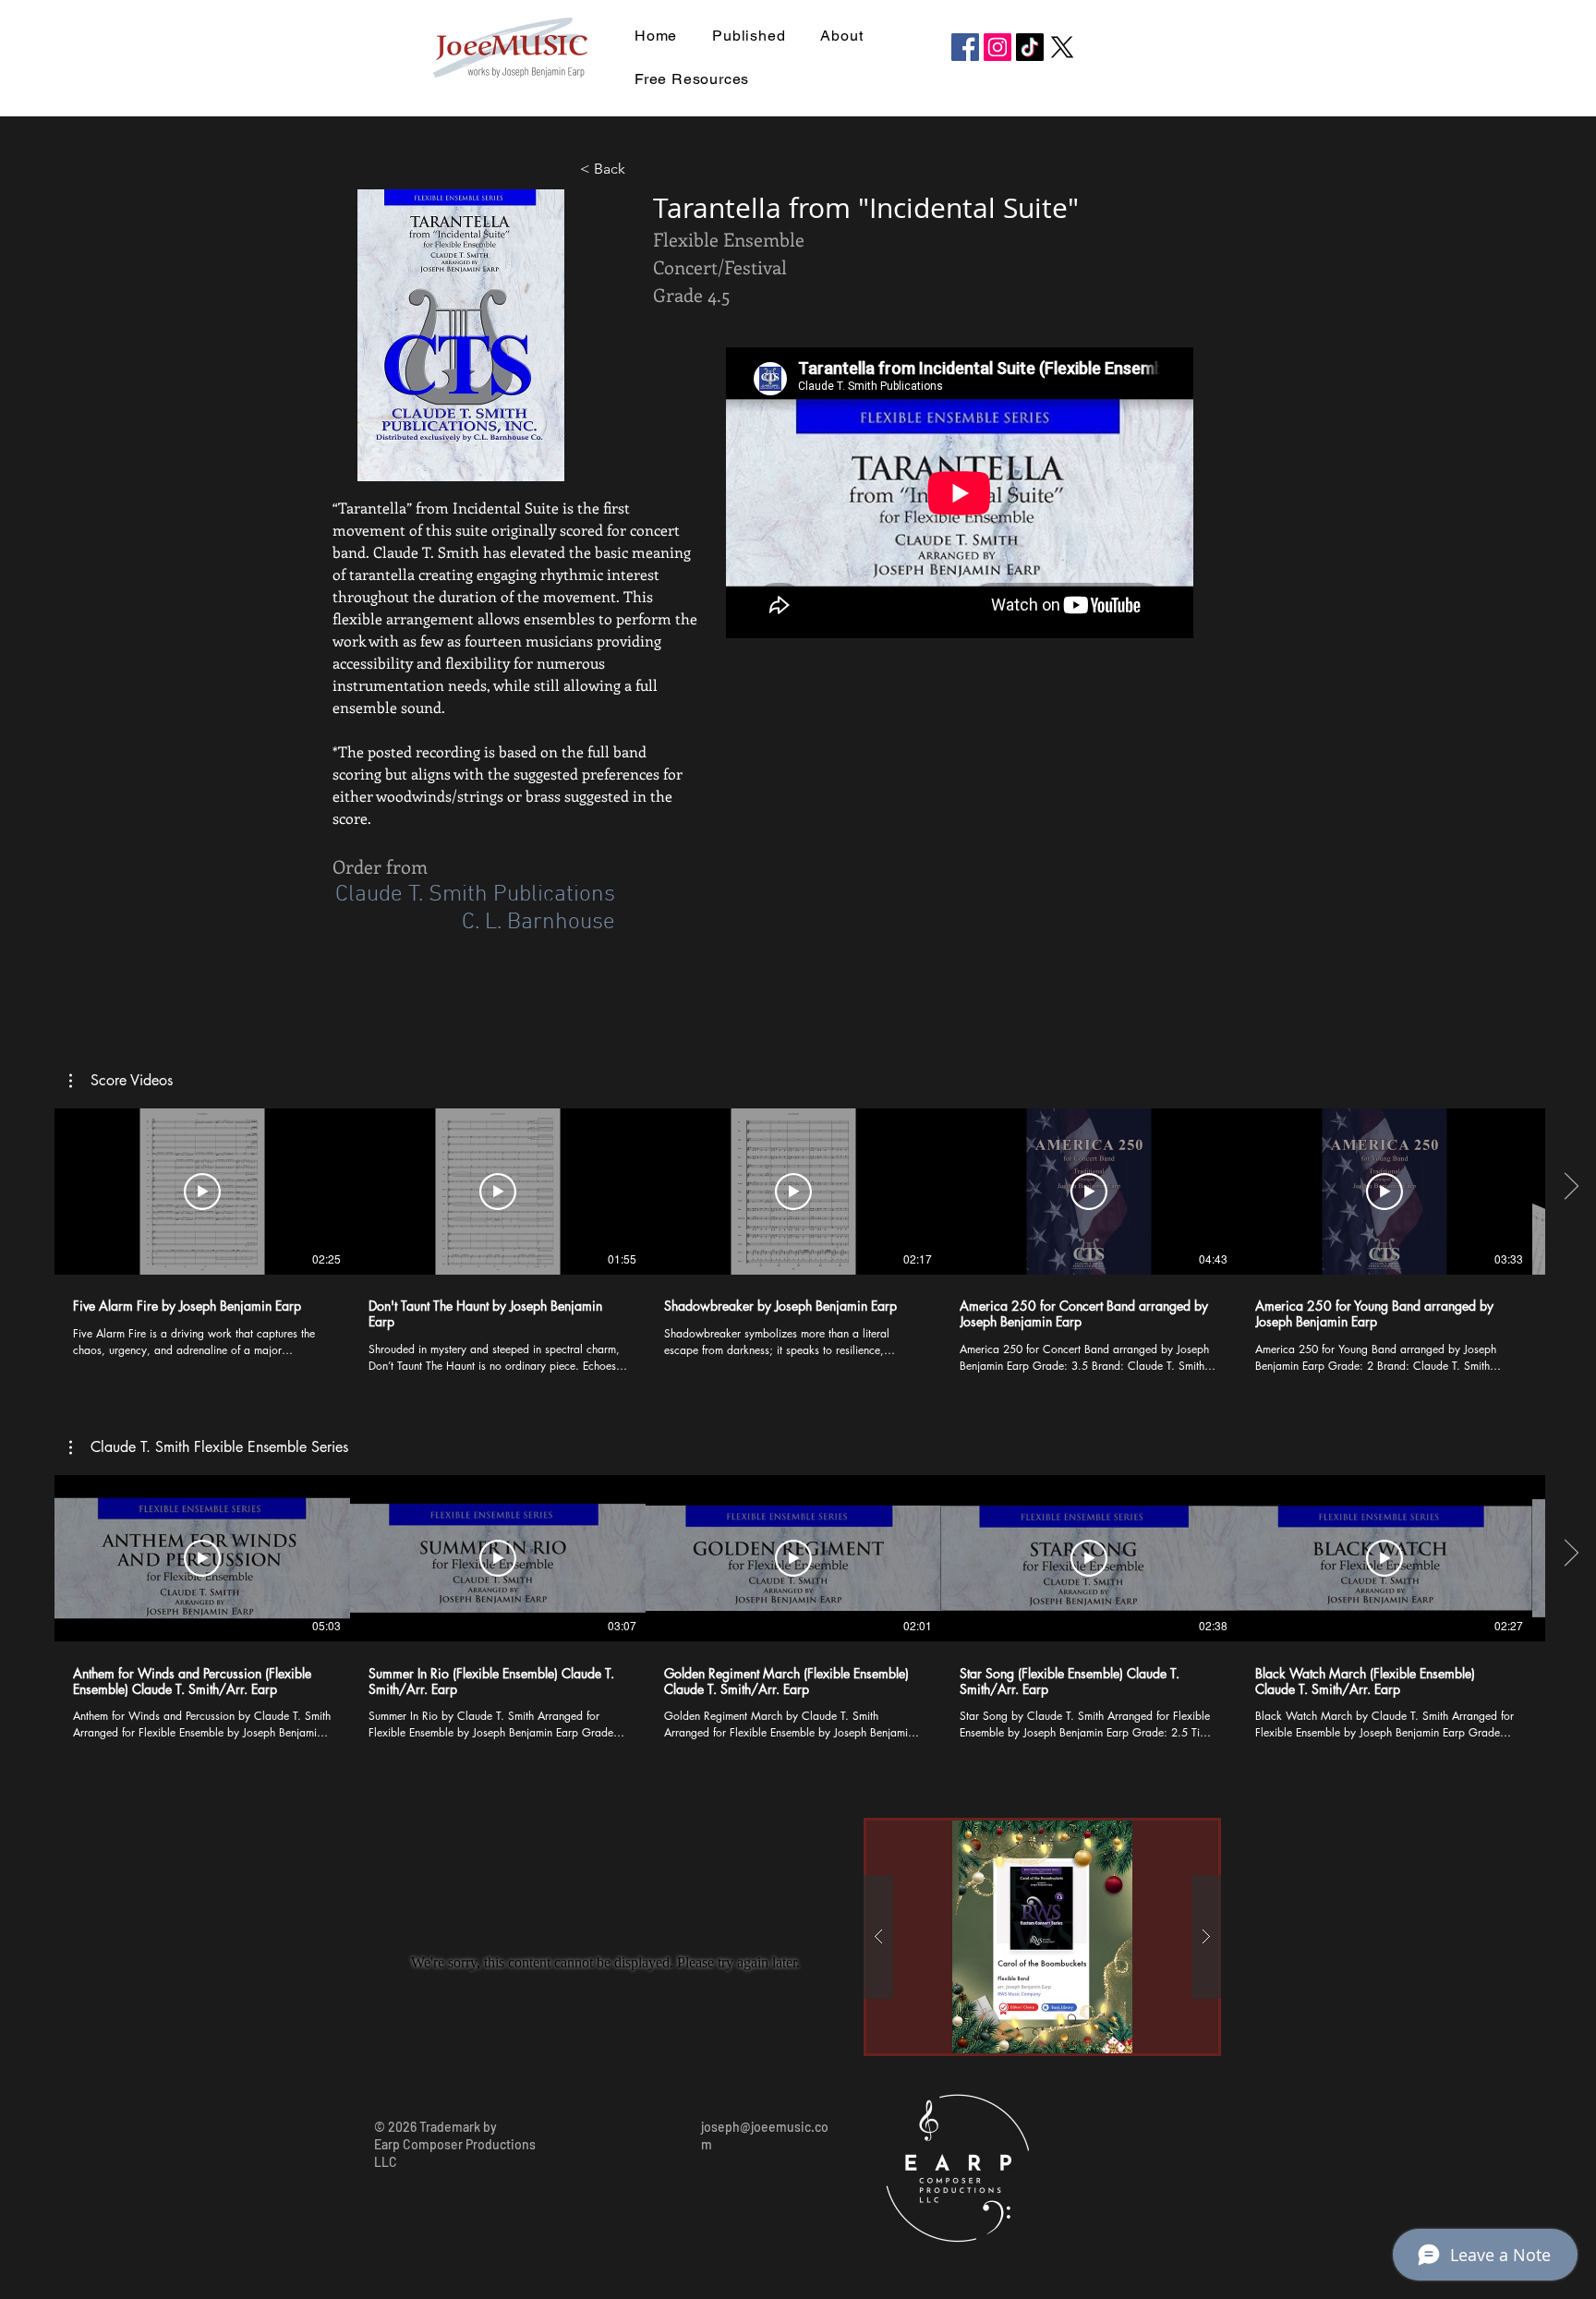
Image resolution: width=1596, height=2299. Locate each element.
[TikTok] (1030, 47)
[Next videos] (1571, 1188)
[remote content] (961, 495)
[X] (1062, 47)
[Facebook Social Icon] (965, 47)
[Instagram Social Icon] (997, 47)
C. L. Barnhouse (538, 923)
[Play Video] (202, 1192)
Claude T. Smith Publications (475, 895)
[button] (121, 1081)
